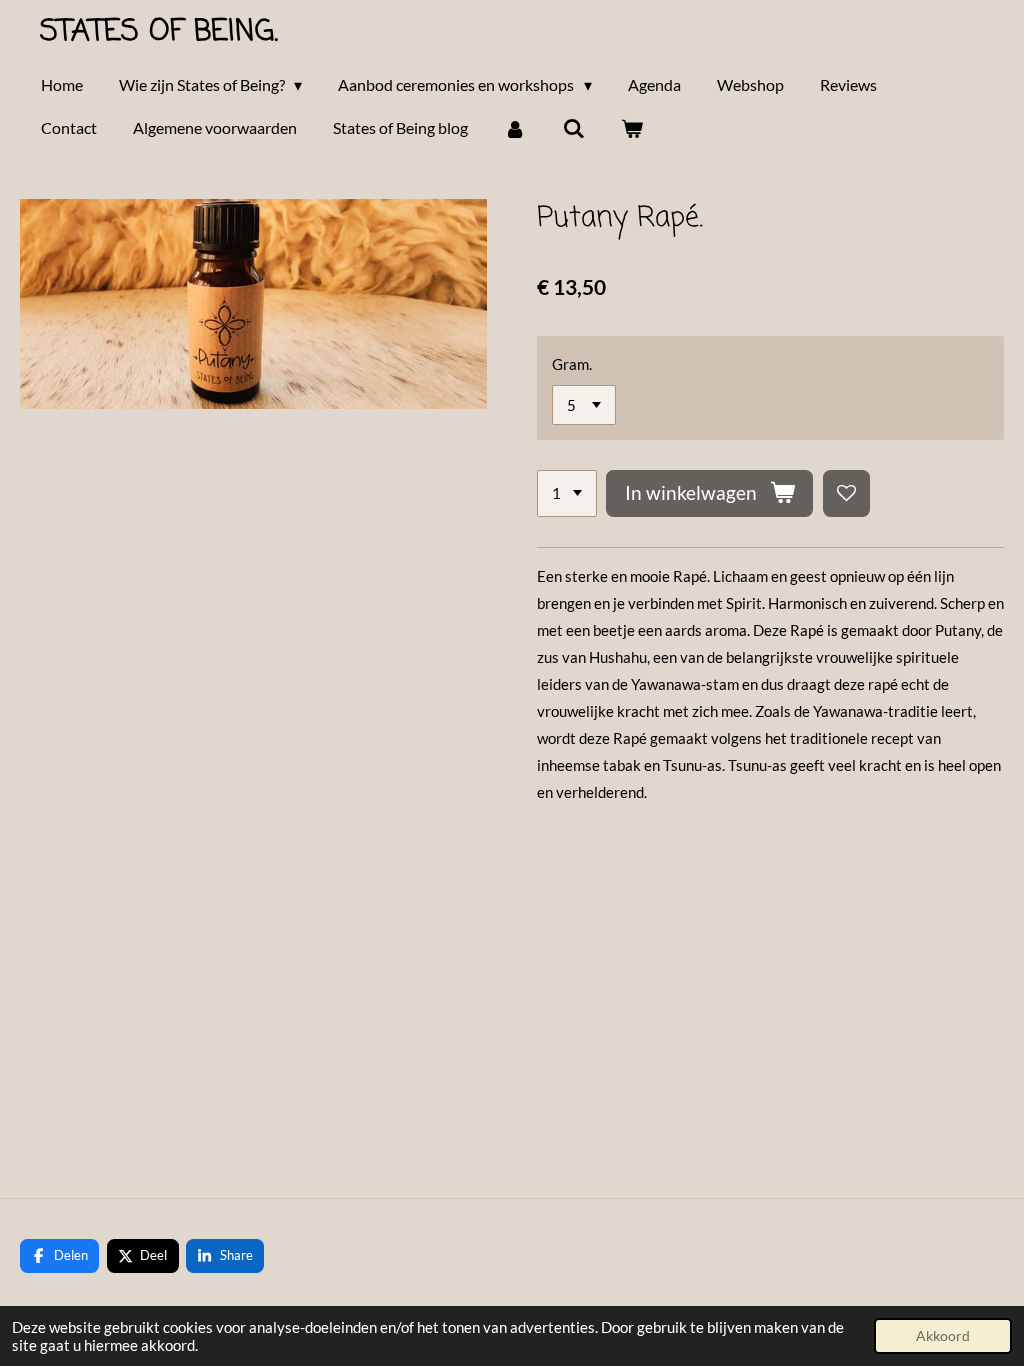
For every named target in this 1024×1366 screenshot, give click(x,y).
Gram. (572, 364)
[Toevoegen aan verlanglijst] (846, 493)
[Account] (515, 128)
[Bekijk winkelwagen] (632, 128)
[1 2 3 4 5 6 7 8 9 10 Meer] (567, 493)
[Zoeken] (573, 128)
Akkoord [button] (943, 1336)
